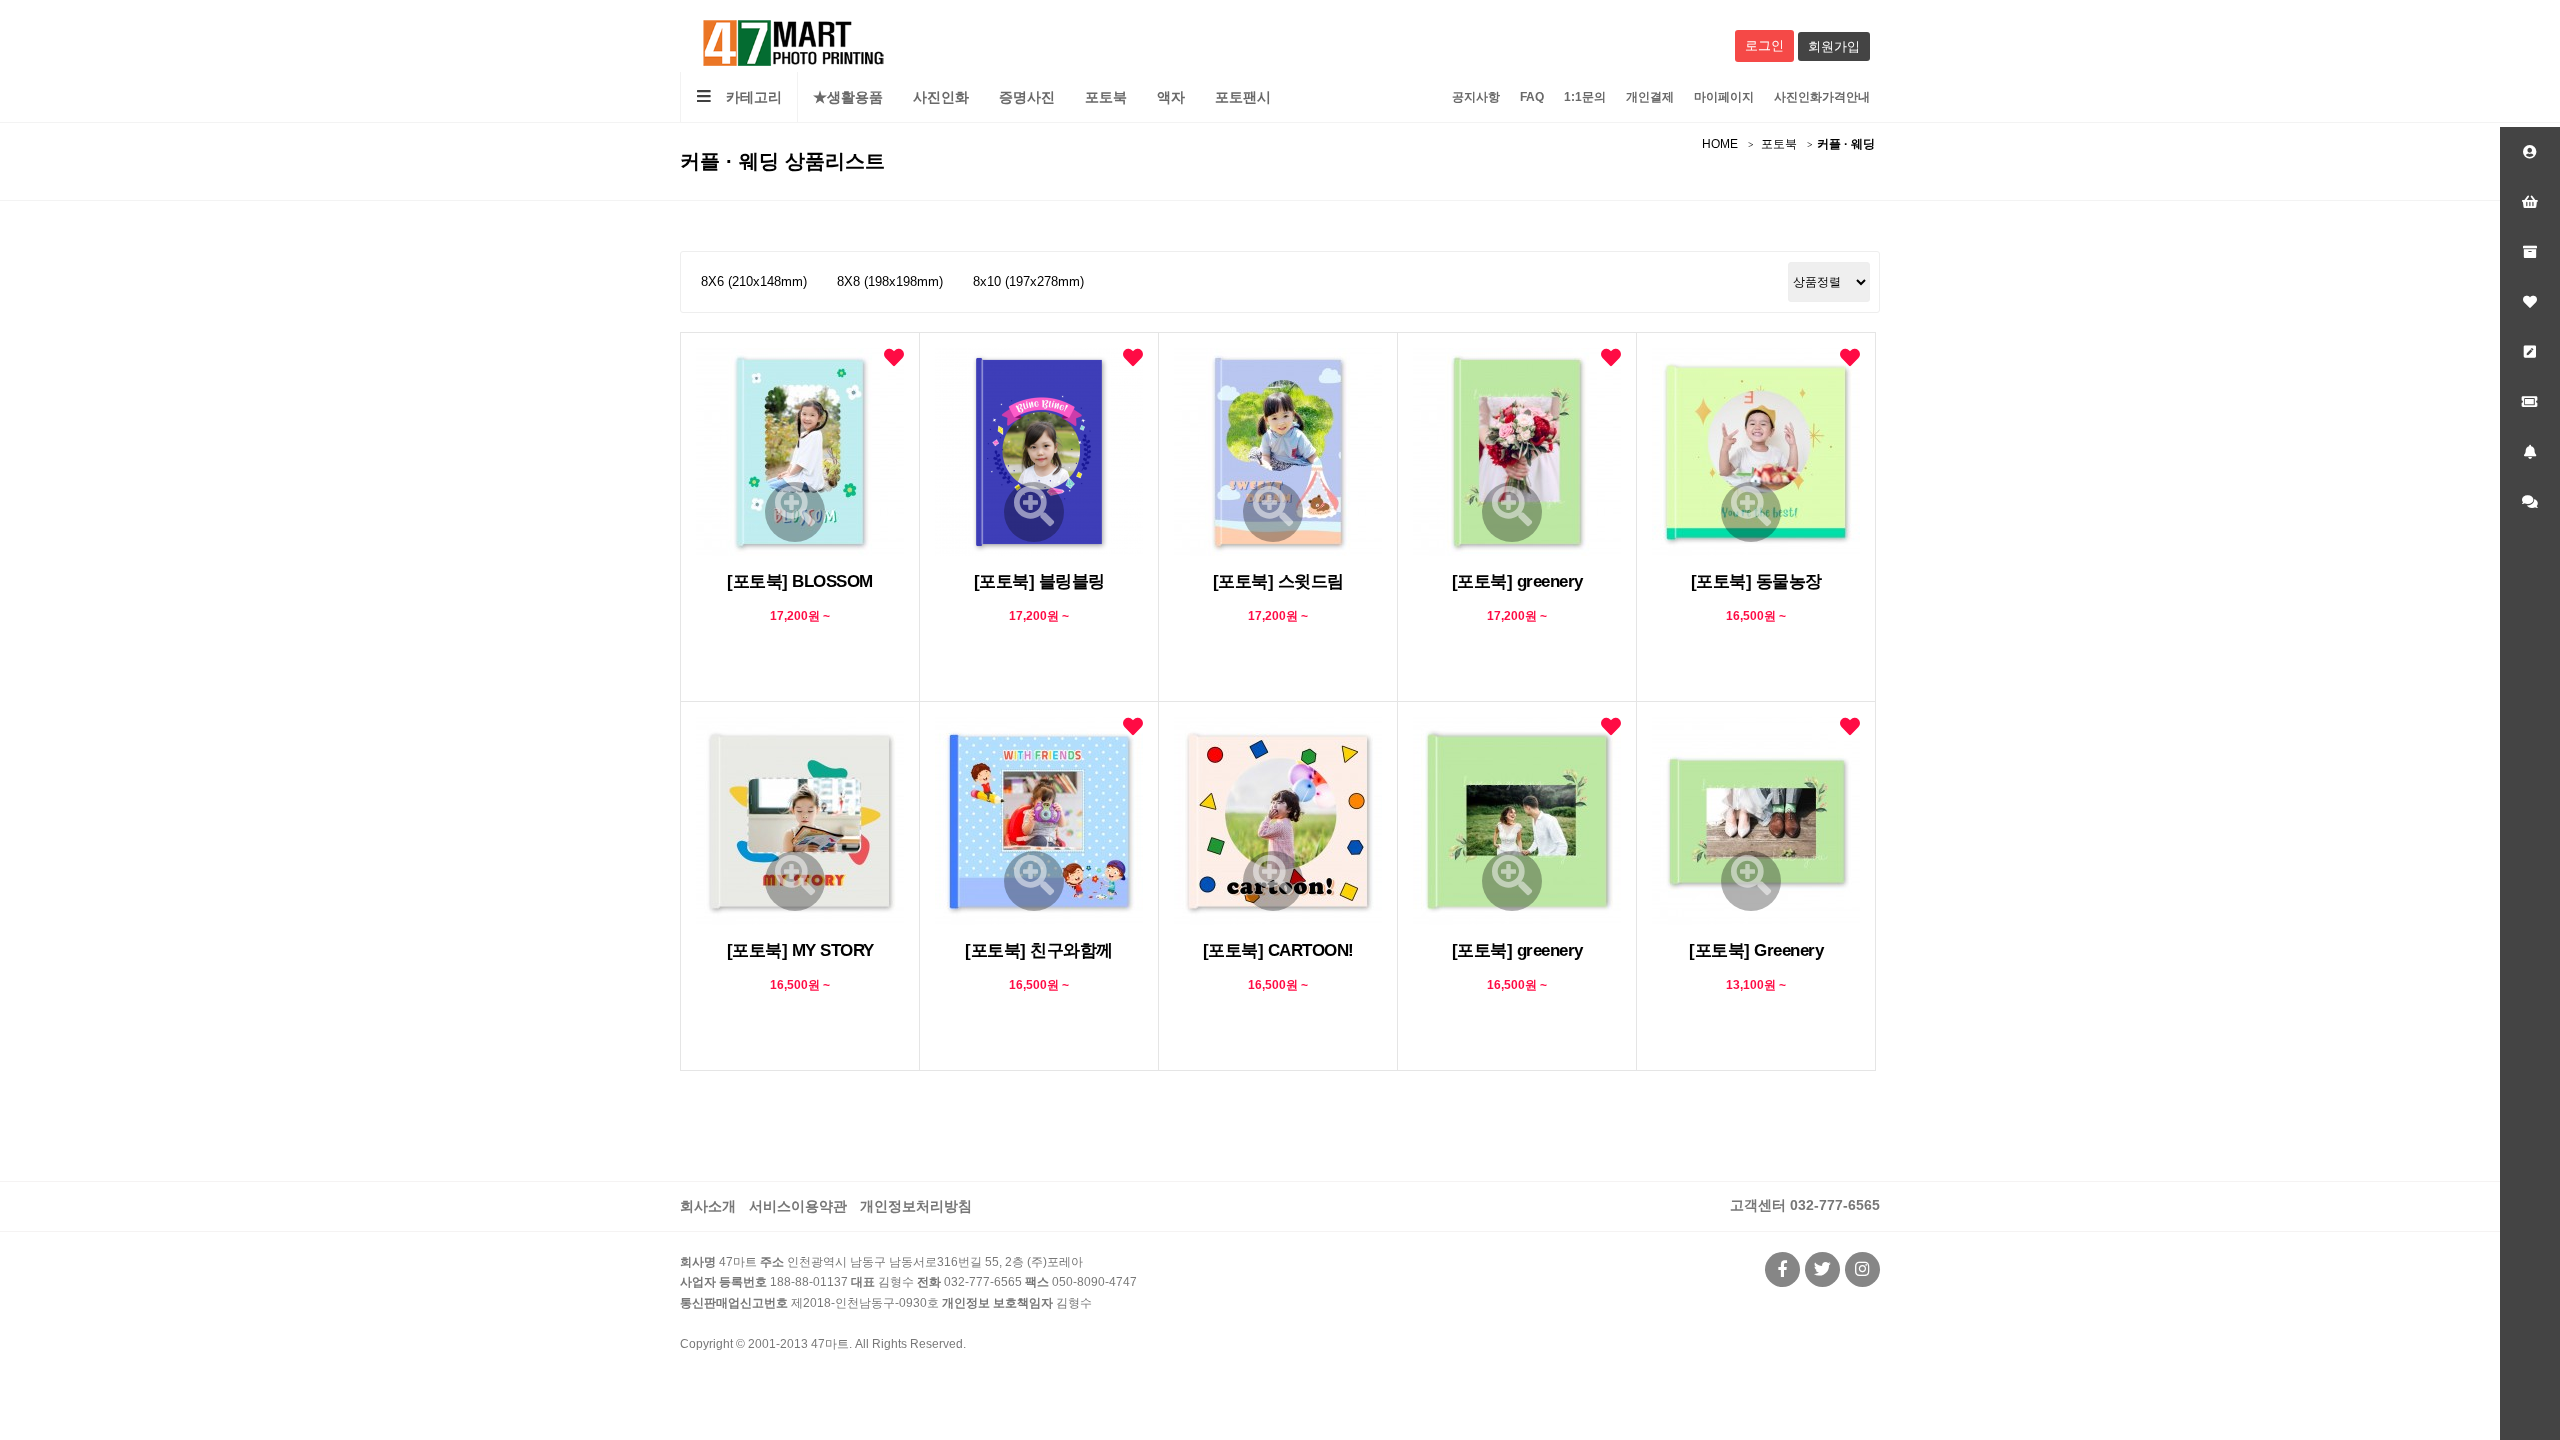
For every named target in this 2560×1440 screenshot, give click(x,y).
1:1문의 (1585, 97)
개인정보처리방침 (916, 1206)
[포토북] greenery (1517, 581)
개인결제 (1650, 97)
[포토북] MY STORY (800, 950)
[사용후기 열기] (2530, 352)
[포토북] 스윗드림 (1278, 581)
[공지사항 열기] (2530, 452)
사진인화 (941, 97)
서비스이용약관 (798, 1206)
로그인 (1764, 45)
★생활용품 (848, 97)
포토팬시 (1243, 97)
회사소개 (708, 1206)
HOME (1720, 144)
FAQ (1532, 97)
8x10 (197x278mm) (1028, 281)
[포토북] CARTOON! (1278, 950)
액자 (1171, 97)
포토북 (1106, 97)
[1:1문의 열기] (2530, 502)
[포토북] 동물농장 (1756, 581)
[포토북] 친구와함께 (1039, 950)
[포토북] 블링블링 (1039, 581)
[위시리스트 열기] (2530, 302)
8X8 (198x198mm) (890, 281)
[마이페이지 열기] (2530, 152)
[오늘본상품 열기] (2530, 252)
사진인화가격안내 (1822, 97)
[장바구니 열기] (2530, 202)
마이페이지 (1724, 97)
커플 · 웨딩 (1846, 144)
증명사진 (1027, 97)
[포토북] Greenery (1756, 950)
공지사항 (1476, 97)
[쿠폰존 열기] (2530, 402)
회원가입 (1834, 46)
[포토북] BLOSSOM (800, 581)
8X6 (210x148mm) (754, 281)
